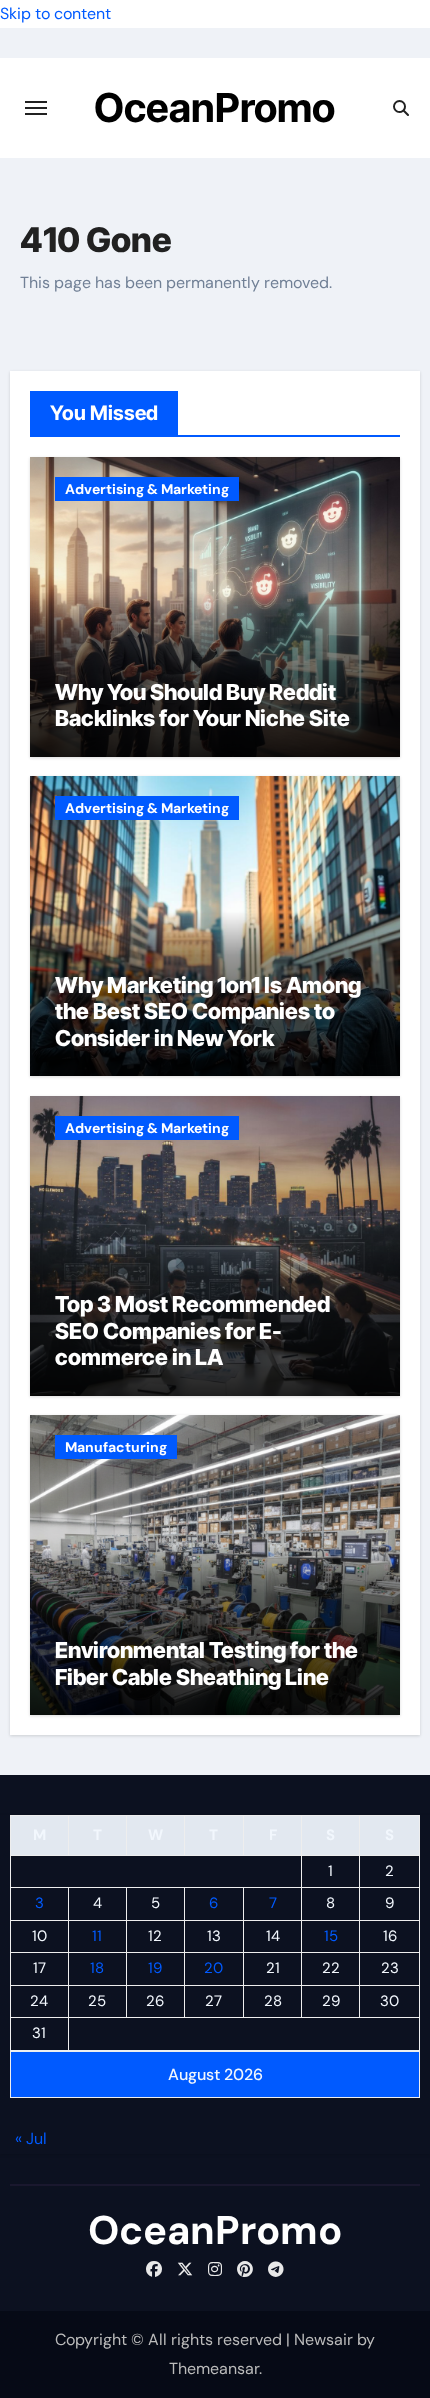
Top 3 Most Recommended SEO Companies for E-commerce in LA (192, 1330)
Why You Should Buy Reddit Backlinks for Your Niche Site (202, 705)
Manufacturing (116, 1447)
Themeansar (214, 2368)
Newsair (323, 2339)
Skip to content (55, 13)
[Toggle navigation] (36, 108)
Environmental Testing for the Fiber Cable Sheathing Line (206, 1663)
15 (331, 1936)
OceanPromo (214, 107)
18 (97, 1968)
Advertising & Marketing (147, 489)
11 (97, 1936)
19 (155, 1968)
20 (213, 1968)
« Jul (31, 2138)
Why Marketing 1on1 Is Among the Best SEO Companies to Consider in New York (208, 1011)
